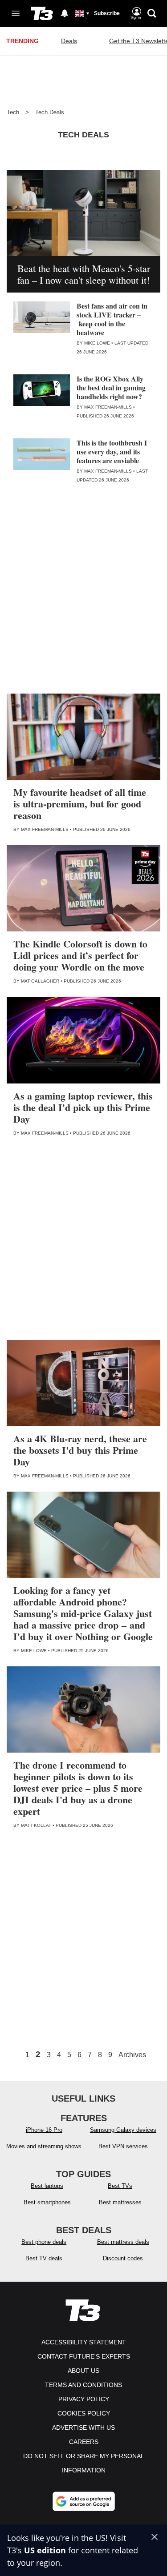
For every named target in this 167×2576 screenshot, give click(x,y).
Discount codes (123, 2258)
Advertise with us (83, 2428)
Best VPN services (123, 2146)
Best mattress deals (123, 2242)
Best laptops (47, 2186)
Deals (69, 41)
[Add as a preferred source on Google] (84, 2501)
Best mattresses (120, 2202)
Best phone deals (44, 2242)
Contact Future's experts (84, 2356)
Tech (13, 112)
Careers (84, 2442)
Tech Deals (50, 112)
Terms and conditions (83, 2385)
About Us (83, 2371)
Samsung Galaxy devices (123, 2130)
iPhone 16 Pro (44, 2130)
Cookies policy (84, 2413)
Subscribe (107, 13)
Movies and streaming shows (44, 2146)
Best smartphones (47, 2202)
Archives (132, 2055)
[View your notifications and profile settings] (65, 13)
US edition (45, 2550)
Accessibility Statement (84, 2342)
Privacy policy (84, 2399)
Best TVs (120, 2186)
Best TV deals (44, 2258)
